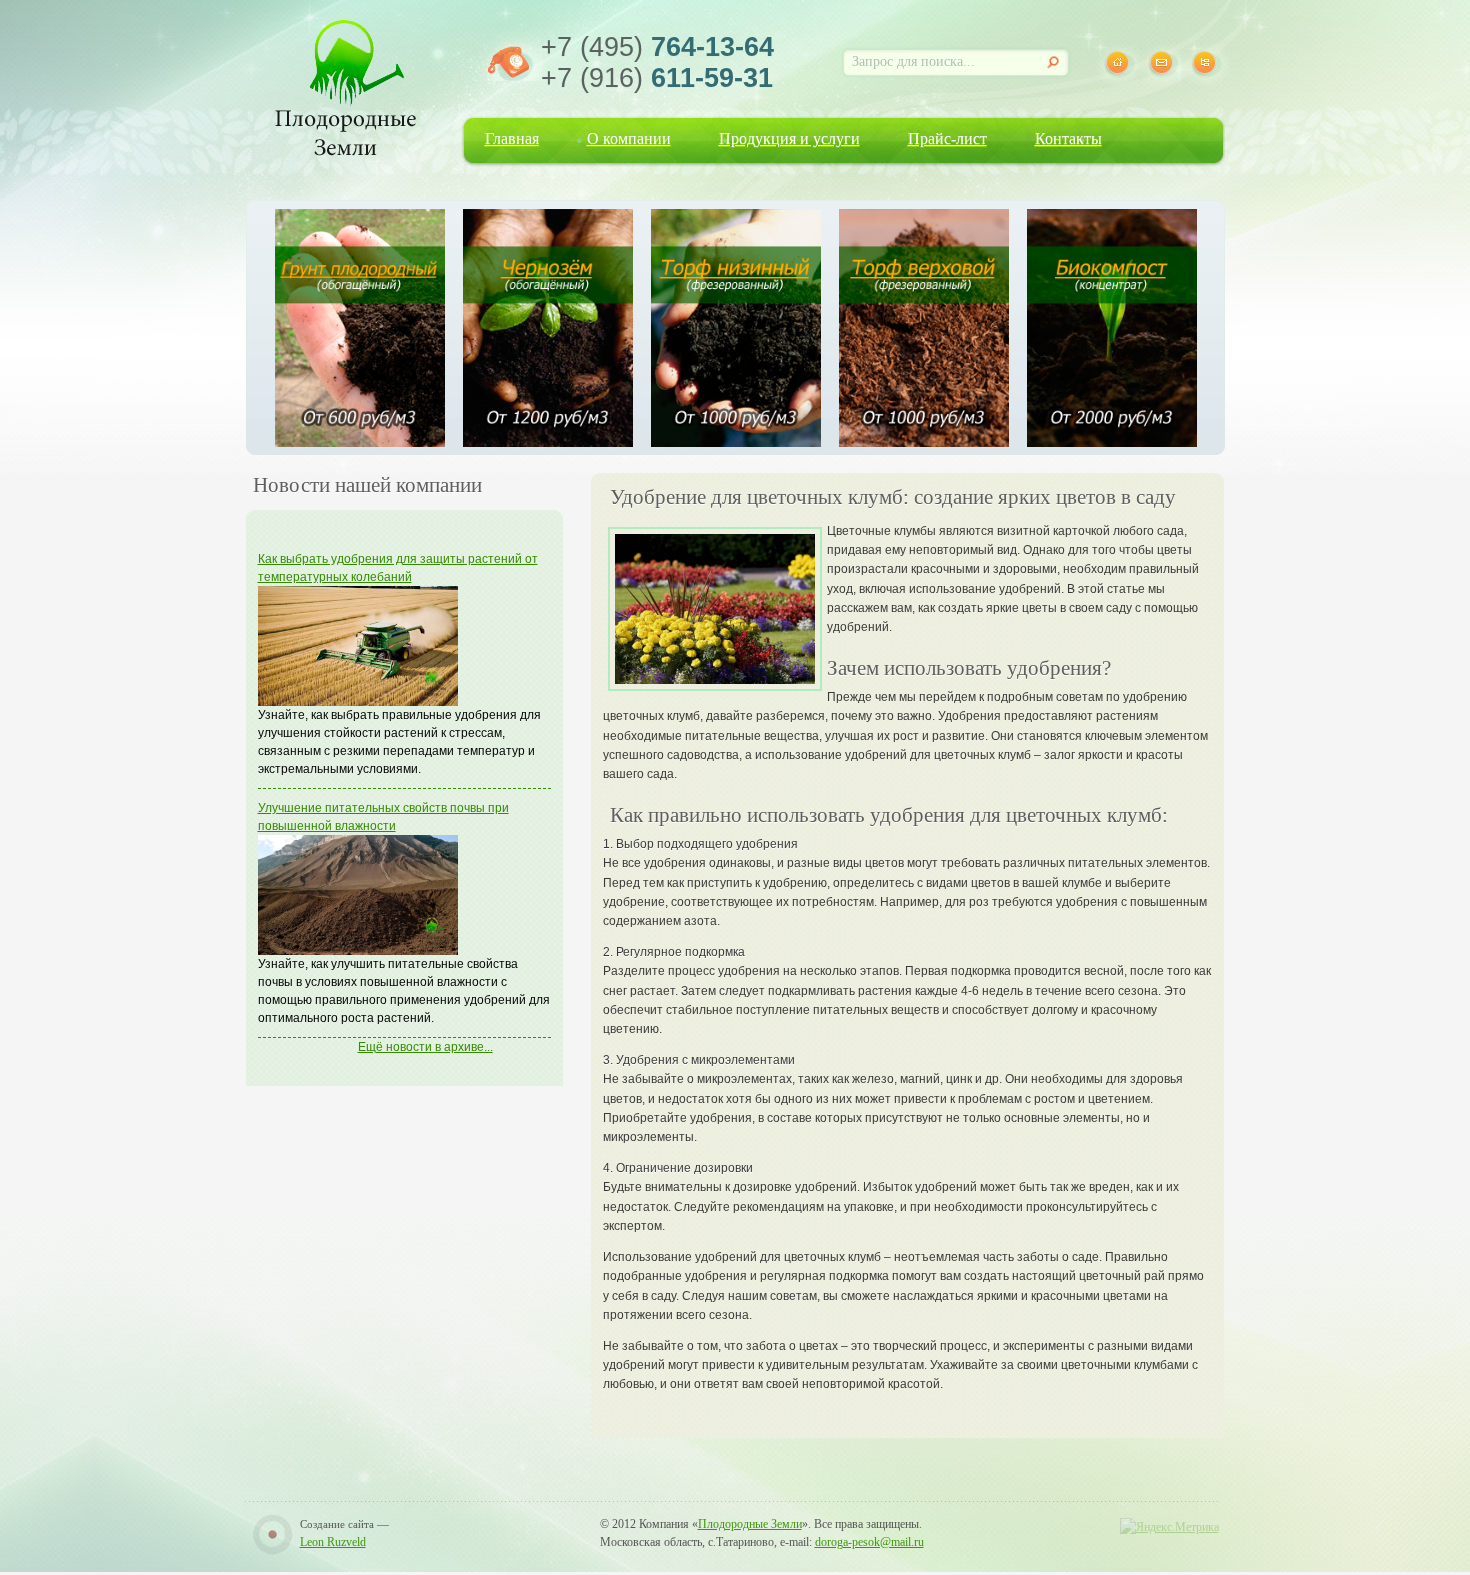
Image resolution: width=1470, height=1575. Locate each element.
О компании (629, 138)
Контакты (1068, 138)
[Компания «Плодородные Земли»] (345, 84)
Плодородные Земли (750, 1524)
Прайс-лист (947, 138)
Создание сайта (337, 1524)
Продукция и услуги (789, 138)
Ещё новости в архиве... (425, 1047)
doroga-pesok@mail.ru (869, 1542)
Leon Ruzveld (333, 1542)
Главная (512, 138)
